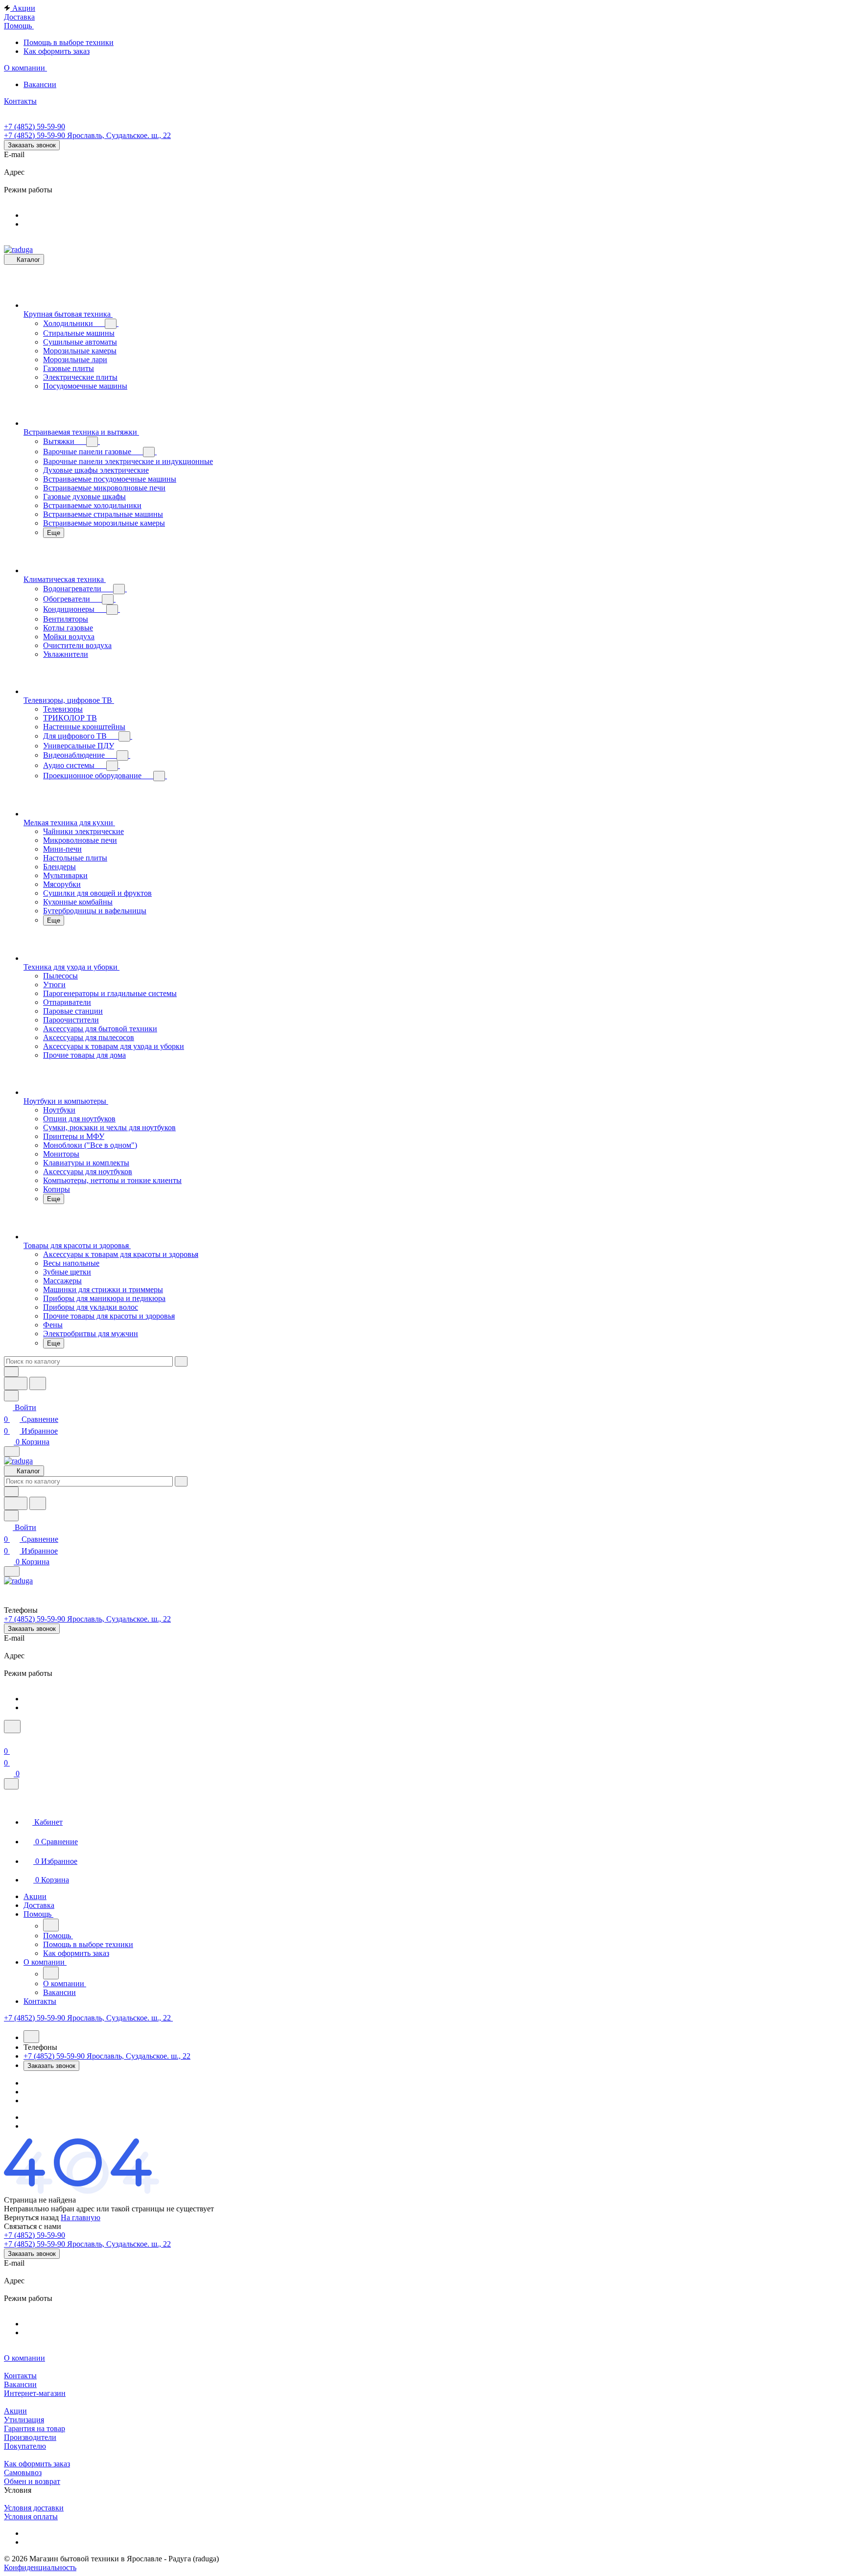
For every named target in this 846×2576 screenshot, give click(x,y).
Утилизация (24, 2420)
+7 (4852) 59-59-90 (35, 127)
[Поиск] (12, 1727)
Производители (30, 2437)
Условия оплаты (31, 2517)
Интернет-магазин (35, 2393)
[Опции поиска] (11, 1372)
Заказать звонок (32, 145)
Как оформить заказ (37, 2464)
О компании (24, 2358)
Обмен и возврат (32, 2481)
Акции (15, 2411)
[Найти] (38, 1383)
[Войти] (8, 1739)
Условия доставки (34, 2508)
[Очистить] (181, 1361)
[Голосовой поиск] (16, 1383)
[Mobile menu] (12, 1571)
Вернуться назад (31, 2217)
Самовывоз (23, 2472)
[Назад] (51, 1925)
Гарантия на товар (35, 2428)
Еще (54, 533)
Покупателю (25, 2446)
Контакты (20, 2376)
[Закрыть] (11, 1784)
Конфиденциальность (40, 2567)
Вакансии (20, 2384)
